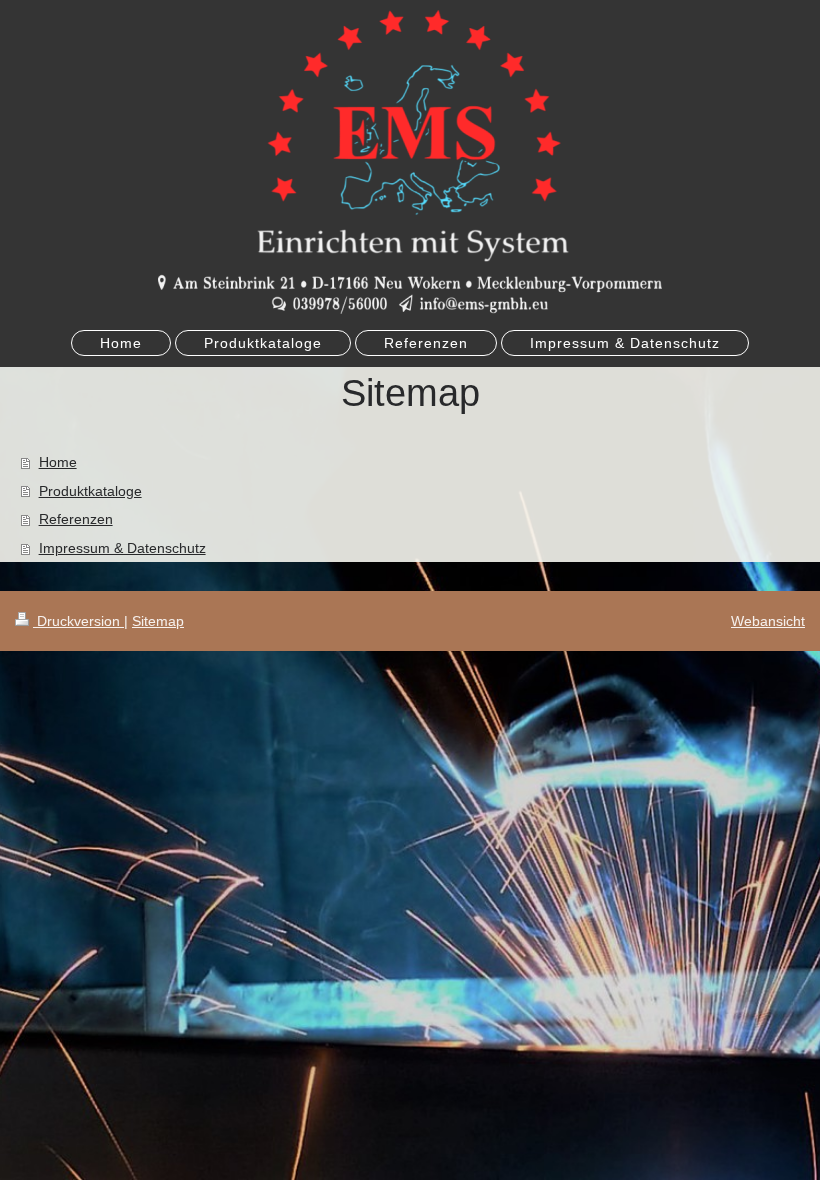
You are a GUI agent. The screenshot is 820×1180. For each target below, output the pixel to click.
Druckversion (78, 621)
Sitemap (158, 621)
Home (58, 462)
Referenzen (76, 519)
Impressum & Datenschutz (122, 548)
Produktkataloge (90, 491)
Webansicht (768, 621)
